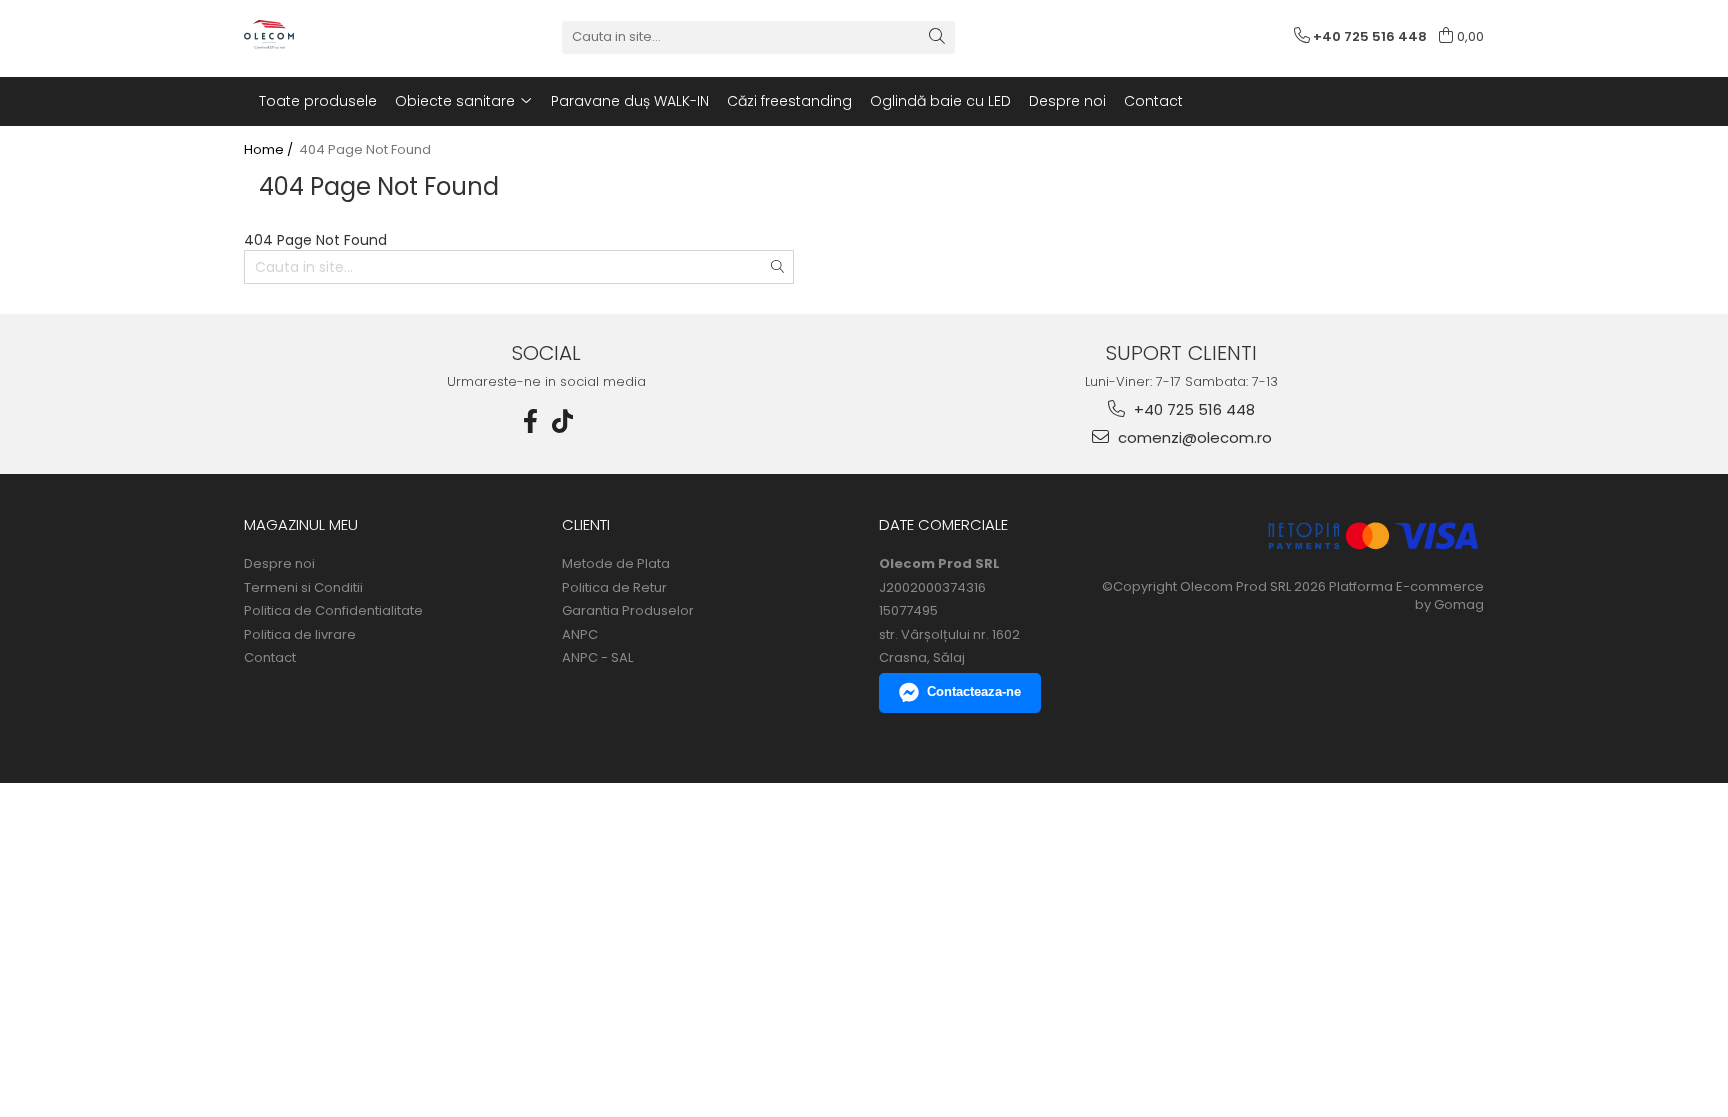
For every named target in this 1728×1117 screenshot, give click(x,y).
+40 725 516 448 (1192, 409)
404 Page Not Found (365, 150)
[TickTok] (563, 421)
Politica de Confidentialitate (333, 611)
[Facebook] (531, 421)
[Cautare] (937, 37)
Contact (270, 658)
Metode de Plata (616, 564)
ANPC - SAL (597, 658)
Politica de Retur (614, 588)
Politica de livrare (300, 635)
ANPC (580, 635)
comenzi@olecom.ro (1193, 437)
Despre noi (279, 564)
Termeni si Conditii (303, 588)
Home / (270, 150)
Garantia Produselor (628, 611)
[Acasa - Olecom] (344, 37)
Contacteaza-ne (974, 691)
